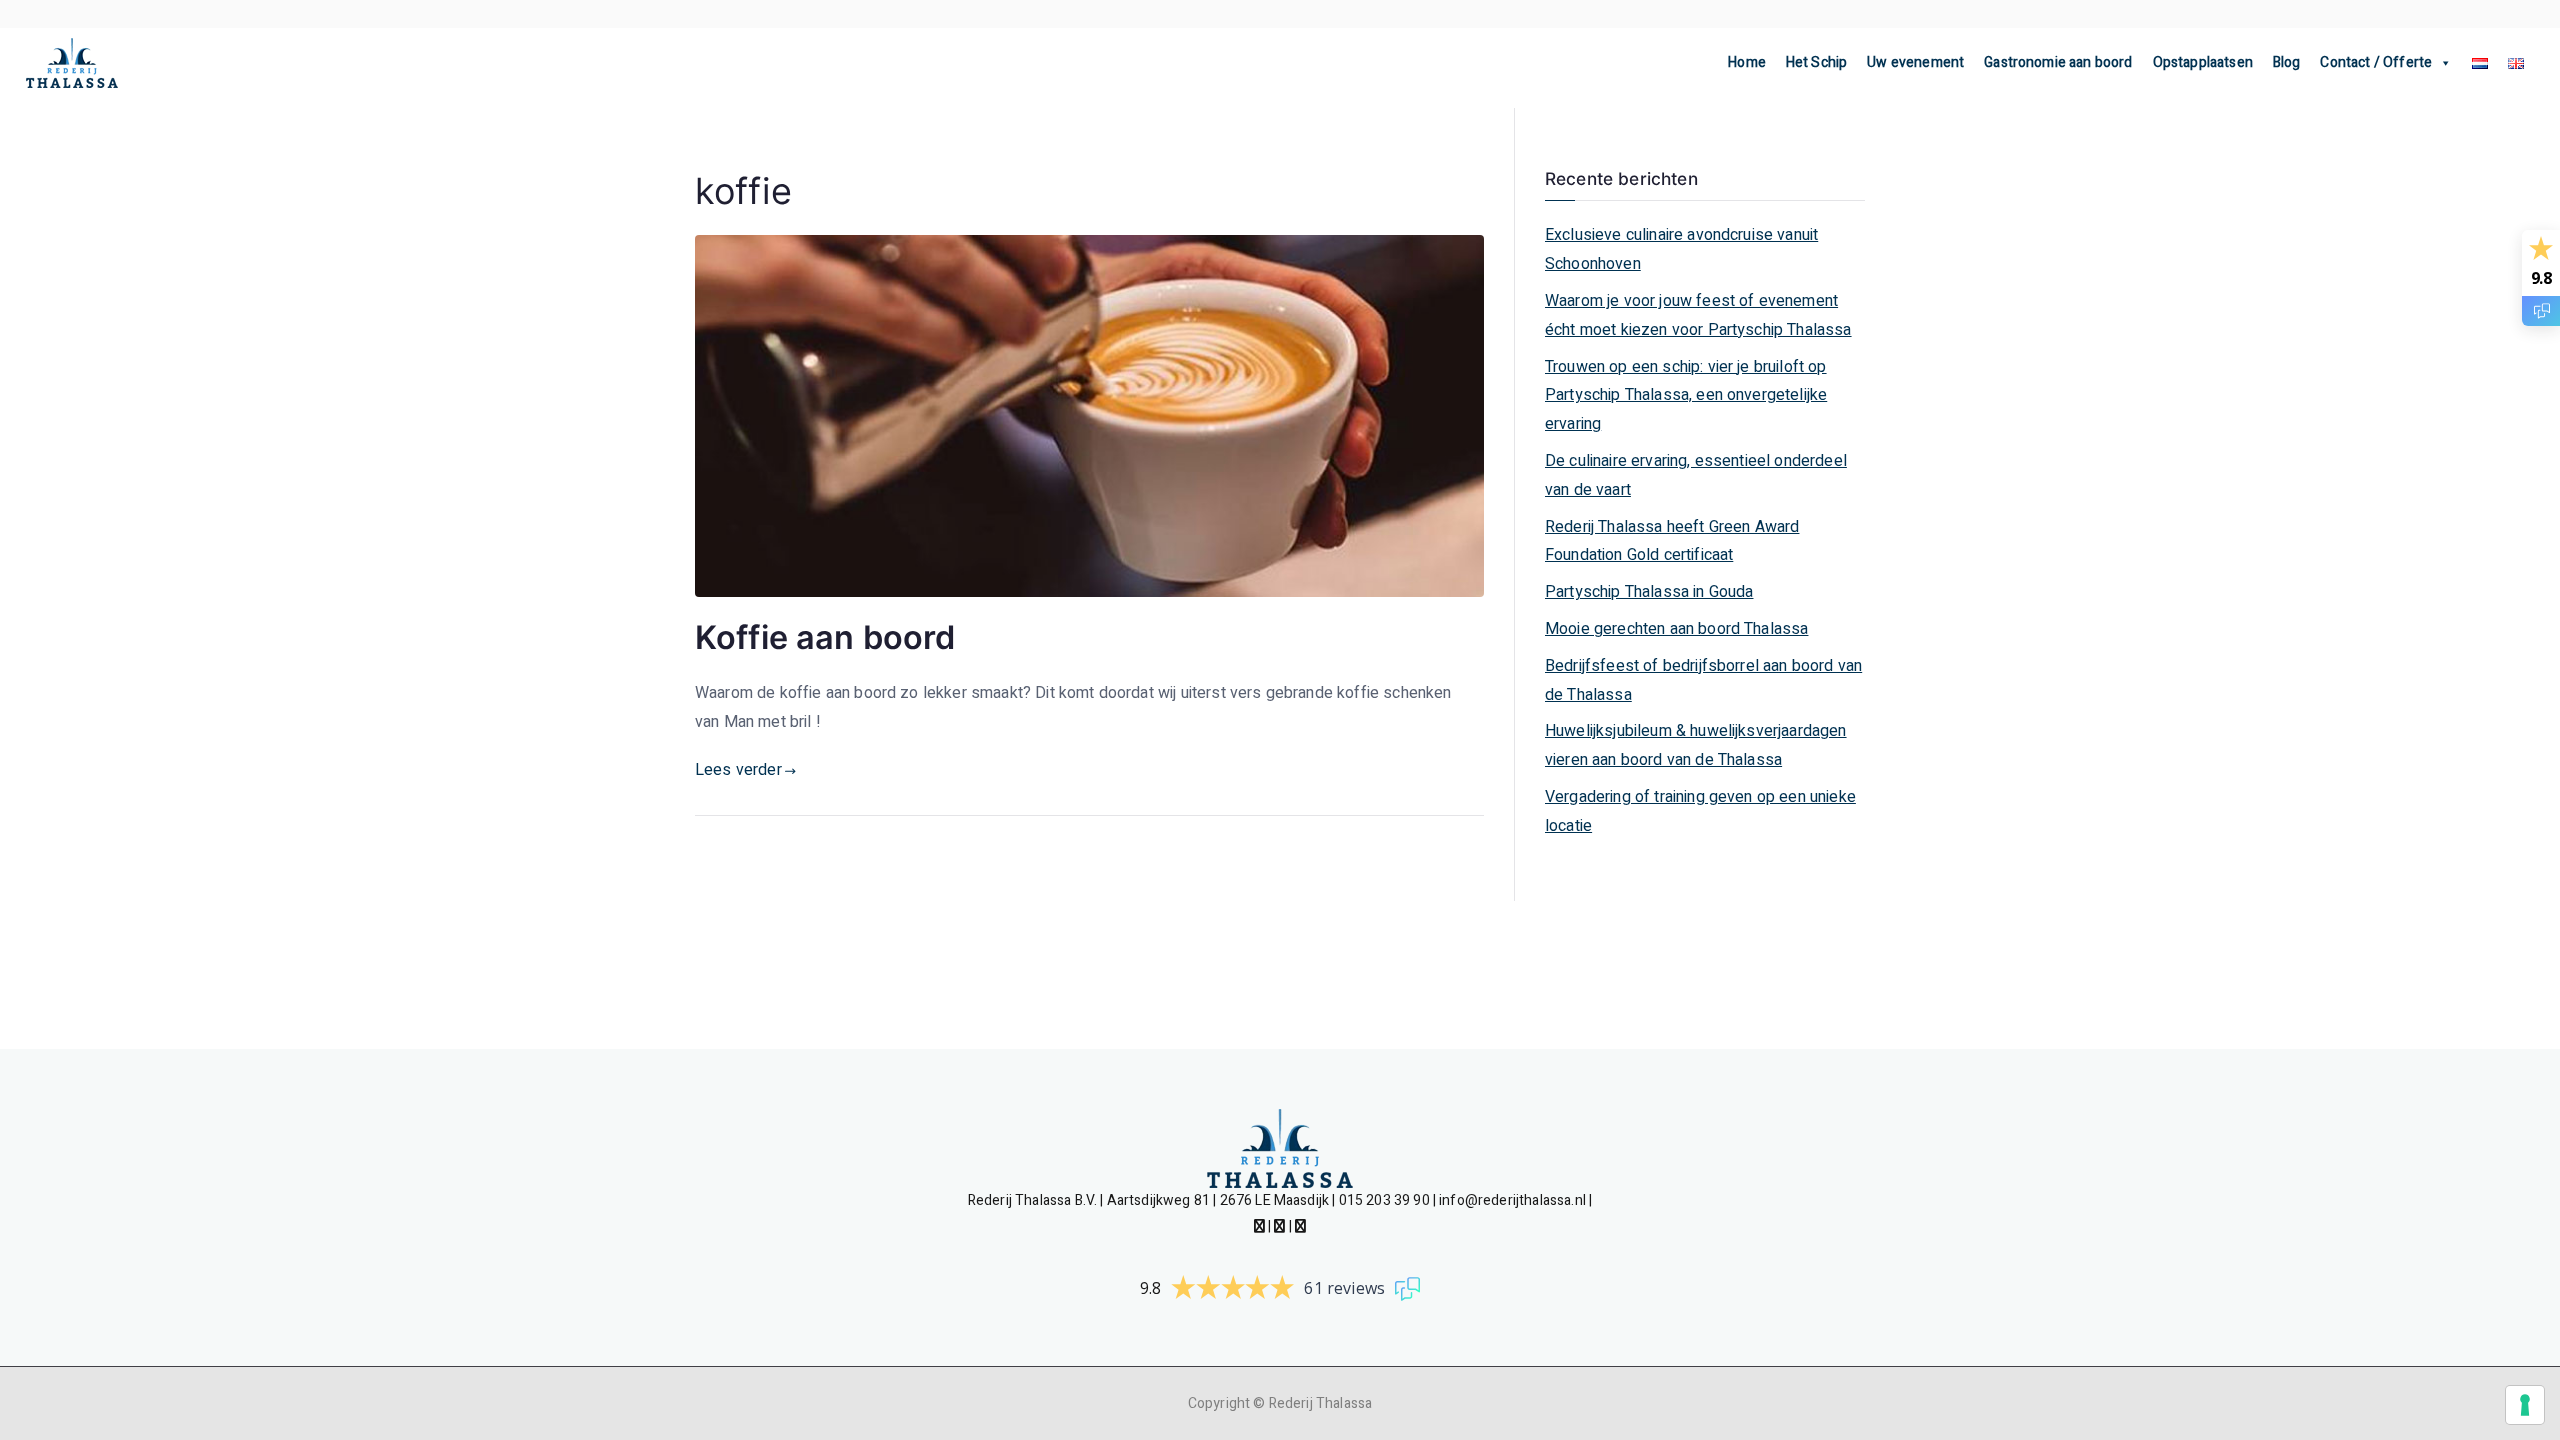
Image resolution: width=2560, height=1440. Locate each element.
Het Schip (1816, 62)
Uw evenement (1915, 62)
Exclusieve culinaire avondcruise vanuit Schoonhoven (1681, 249)
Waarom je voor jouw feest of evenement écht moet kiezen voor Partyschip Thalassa (1698, 315)
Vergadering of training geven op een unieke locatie (1700, 811)
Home (1747, 62)
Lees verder (738, 770)
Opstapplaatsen (2203, 62)
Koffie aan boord (825, 637)
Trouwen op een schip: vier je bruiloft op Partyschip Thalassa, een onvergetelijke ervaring (1686, 396)
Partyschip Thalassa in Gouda (1649, 592)
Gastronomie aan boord (2058, 62)
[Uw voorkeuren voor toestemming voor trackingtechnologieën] (2525, 1405)
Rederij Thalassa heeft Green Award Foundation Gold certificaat (1672, 541)
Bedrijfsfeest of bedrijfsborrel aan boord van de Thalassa (1703, 680)
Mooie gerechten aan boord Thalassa (1676, 629)
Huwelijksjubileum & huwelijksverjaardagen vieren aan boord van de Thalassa (1696, 745)
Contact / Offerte (2376, 62)
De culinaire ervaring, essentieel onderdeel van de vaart (1696, 475)
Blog (2287, 62)
